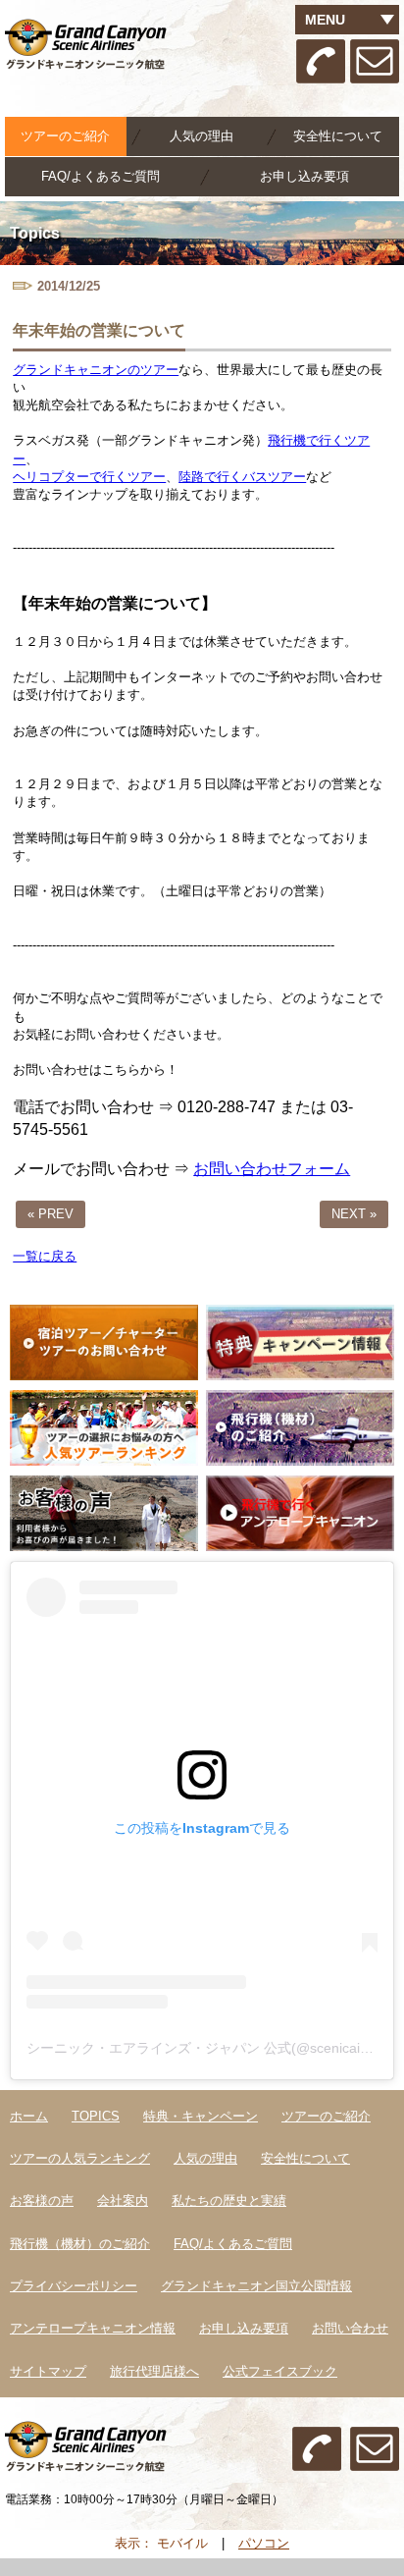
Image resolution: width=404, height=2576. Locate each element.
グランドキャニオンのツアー (96, 370)
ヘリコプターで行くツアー (89, 477)
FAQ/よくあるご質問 (101, 176)
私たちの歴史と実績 (229, 2200)
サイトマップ (48, 2371)
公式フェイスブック (280, 2371)
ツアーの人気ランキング (80, 2158)
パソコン (264, 2543)
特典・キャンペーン (201, 2116)
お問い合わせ (350, 2328)
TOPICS (96, 2116)
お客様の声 (42, 2200)
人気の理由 (202, 136)
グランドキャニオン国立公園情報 (256, 2286)
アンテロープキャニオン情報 (93, 2328)
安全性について (338, 136)
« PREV (50, 1214)
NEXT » (354, 1214)
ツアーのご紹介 (326, 2116)
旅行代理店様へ (154, 2371)
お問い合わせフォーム (272, 1169)
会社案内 (123, 2200)
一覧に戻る (45, 1256)
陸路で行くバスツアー (242, 477)
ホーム (29, 2116)
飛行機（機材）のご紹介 (80, 2244)
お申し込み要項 (304, 176)
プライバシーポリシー (74, 2286)
